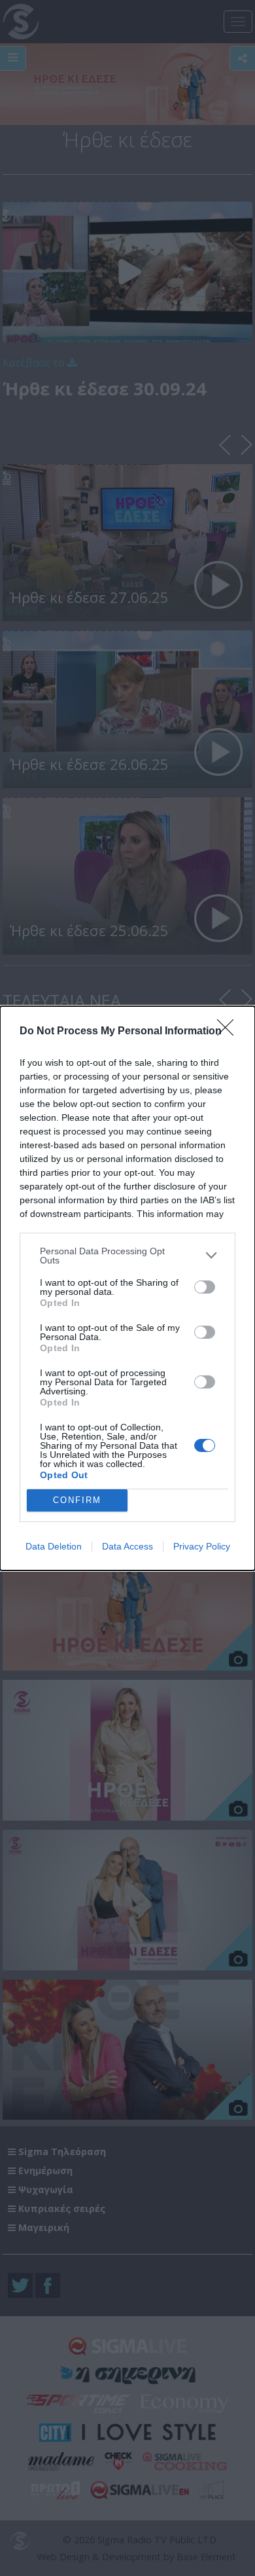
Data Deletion (54, 1546)
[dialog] (127, 1288)
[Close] (229, 1032)
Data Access (127, 1546)
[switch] (205, 1287)
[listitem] (127, 1256)
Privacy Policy (202, 1546)
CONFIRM (77, 1500)
